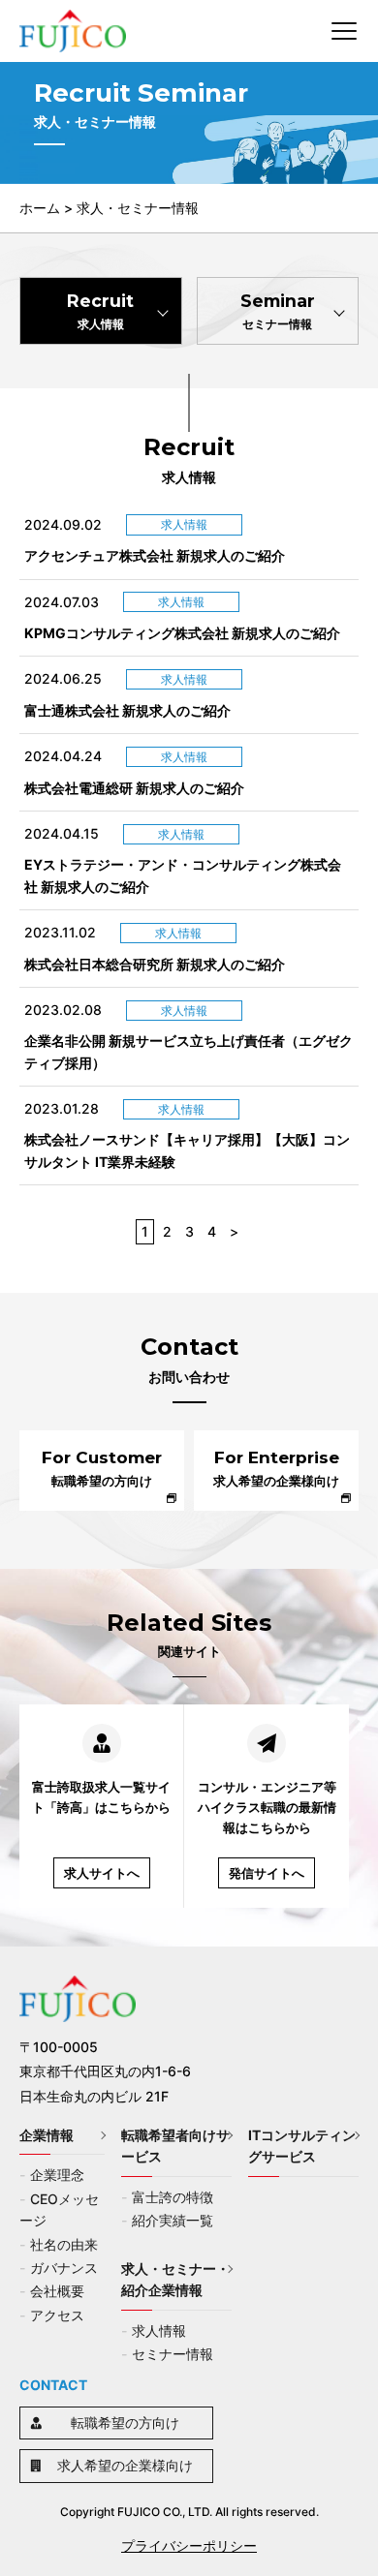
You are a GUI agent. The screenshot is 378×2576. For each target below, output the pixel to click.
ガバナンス (64, 2268)
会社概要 (57, 2291)
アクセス (57, 2315)
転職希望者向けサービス (175, 2146)
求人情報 (159, 2331)
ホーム (40, 208)
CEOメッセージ (59, 2209)
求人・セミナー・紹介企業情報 (175, 2279)
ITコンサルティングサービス (302, 2146)
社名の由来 (64, 2244)
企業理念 (57, 2175)
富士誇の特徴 (173, 2197)
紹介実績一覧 (173, 2220)
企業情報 (47, 2135)
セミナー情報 (173, 2354)
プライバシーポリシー (189, 2545)
